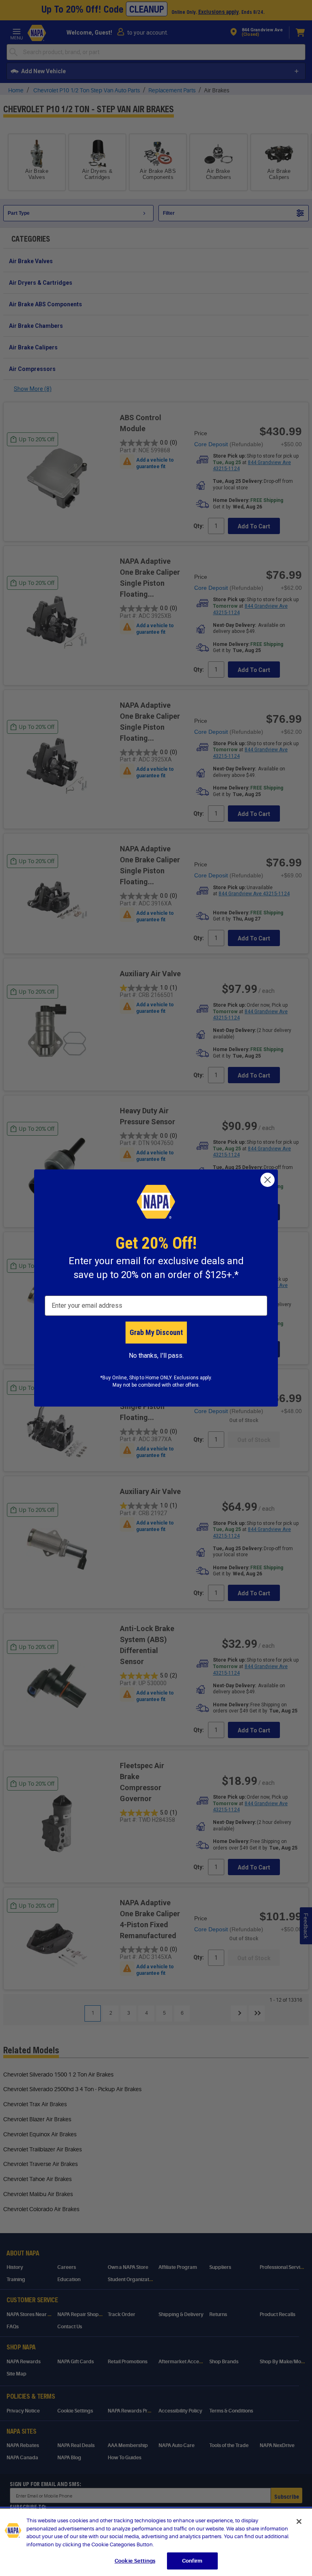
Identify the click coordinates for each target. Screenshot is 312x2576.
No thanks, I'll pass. (156, 1356)
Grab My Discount (156, 1332)
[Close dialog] (268, 1180)
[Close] (299, 2521)
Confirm (192, 2561)
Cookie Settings (135, 2561)
